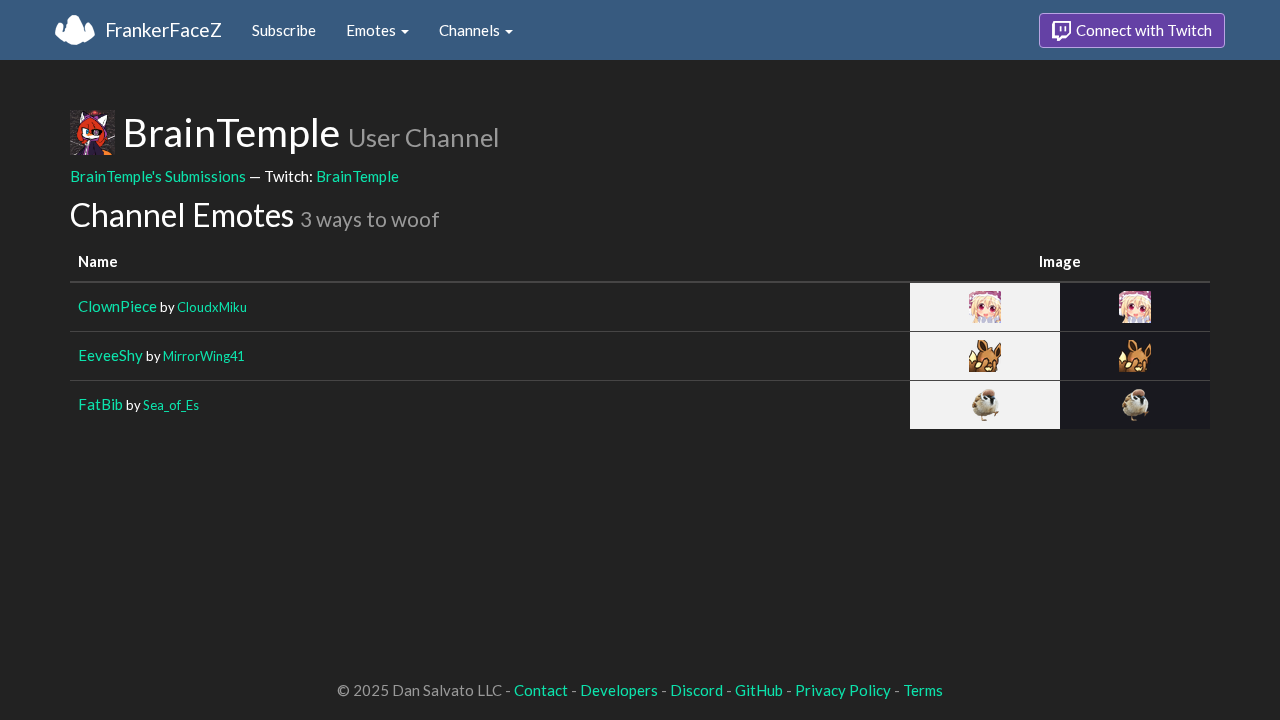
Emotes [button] (372, 30)
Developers (619, 690)
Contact (541, 690)
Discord (696, 690)
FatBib (100, 404)
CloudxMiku (212, 307)
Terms (923, 690)
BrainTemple (357, 176)
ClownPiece (117, 306)
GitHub (759, 690)
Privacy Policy (843, 690)
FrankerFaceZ (163, 29)
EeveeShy (110, 355)
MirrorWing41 (203, 356)
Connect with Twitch (1142, 30)
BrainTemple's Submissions (158, 176)
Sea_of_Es (171, 405)
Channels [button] (471, 30)
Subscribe (284, 30)
